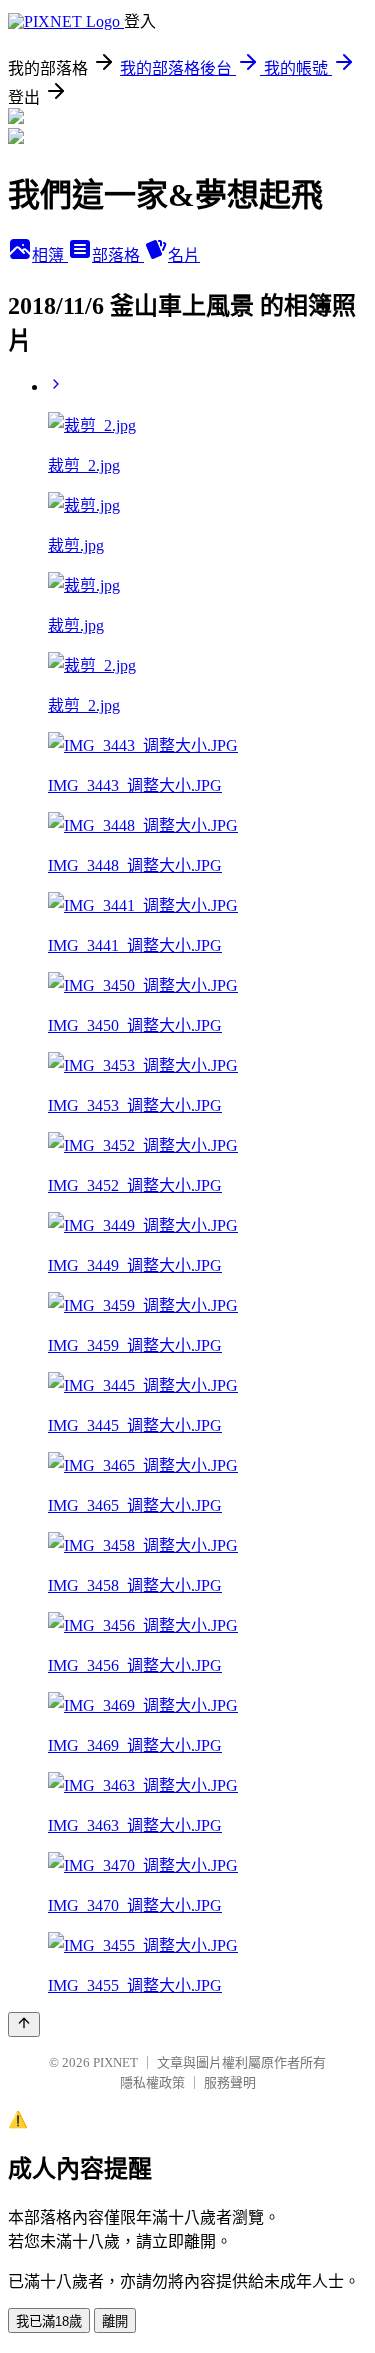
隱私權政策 (152, 2082)
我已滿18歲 (49, 2321)
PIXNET (115, 2062)
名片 (184, 255)
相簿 (50, 255)
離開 (115, 2321)
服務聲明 (230, 2082)
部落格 (118, 255)
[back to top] (24, 2024)
